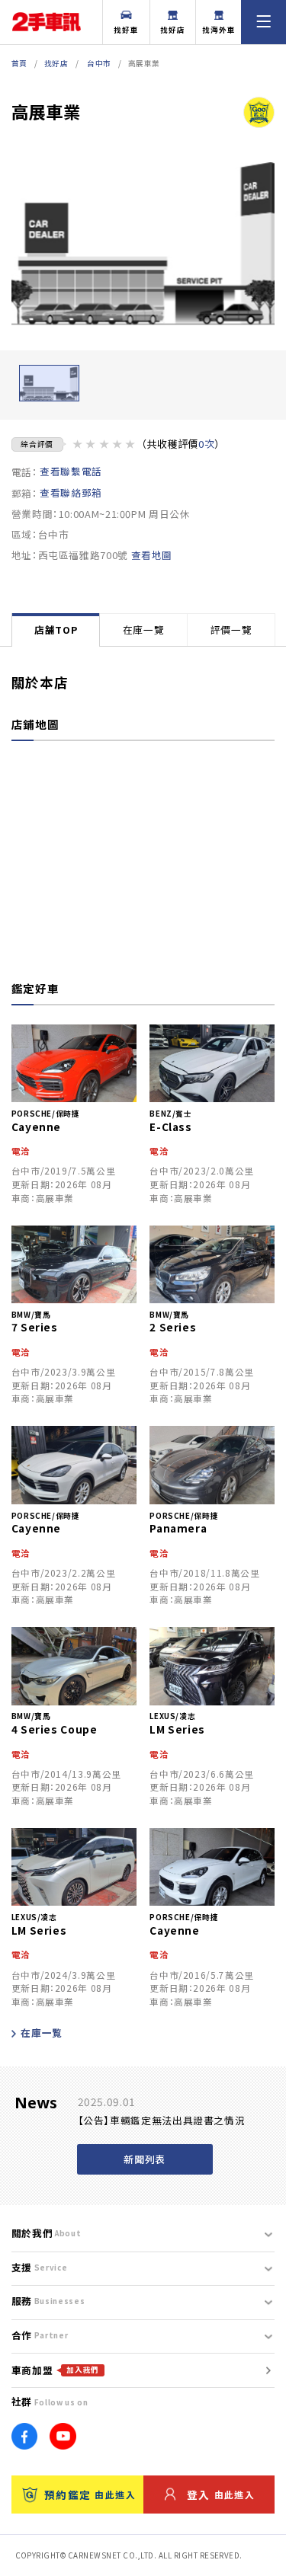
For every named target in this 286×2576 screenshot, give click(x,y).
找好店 (173, 30)
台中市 (99, 63)
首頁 (19, 63)
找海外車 (219, 30)
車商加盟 (55, 2370)
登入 (221, 2495)
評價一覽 (231, 630)
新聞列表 (145, 2159)
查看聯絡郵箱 (71, 493)
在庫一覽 (144, 630)
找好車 (126, 30)
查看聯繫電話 (71, 471)
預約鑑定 (90, 2495)
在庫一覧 (42, 2033)
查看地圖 (152, 555)
